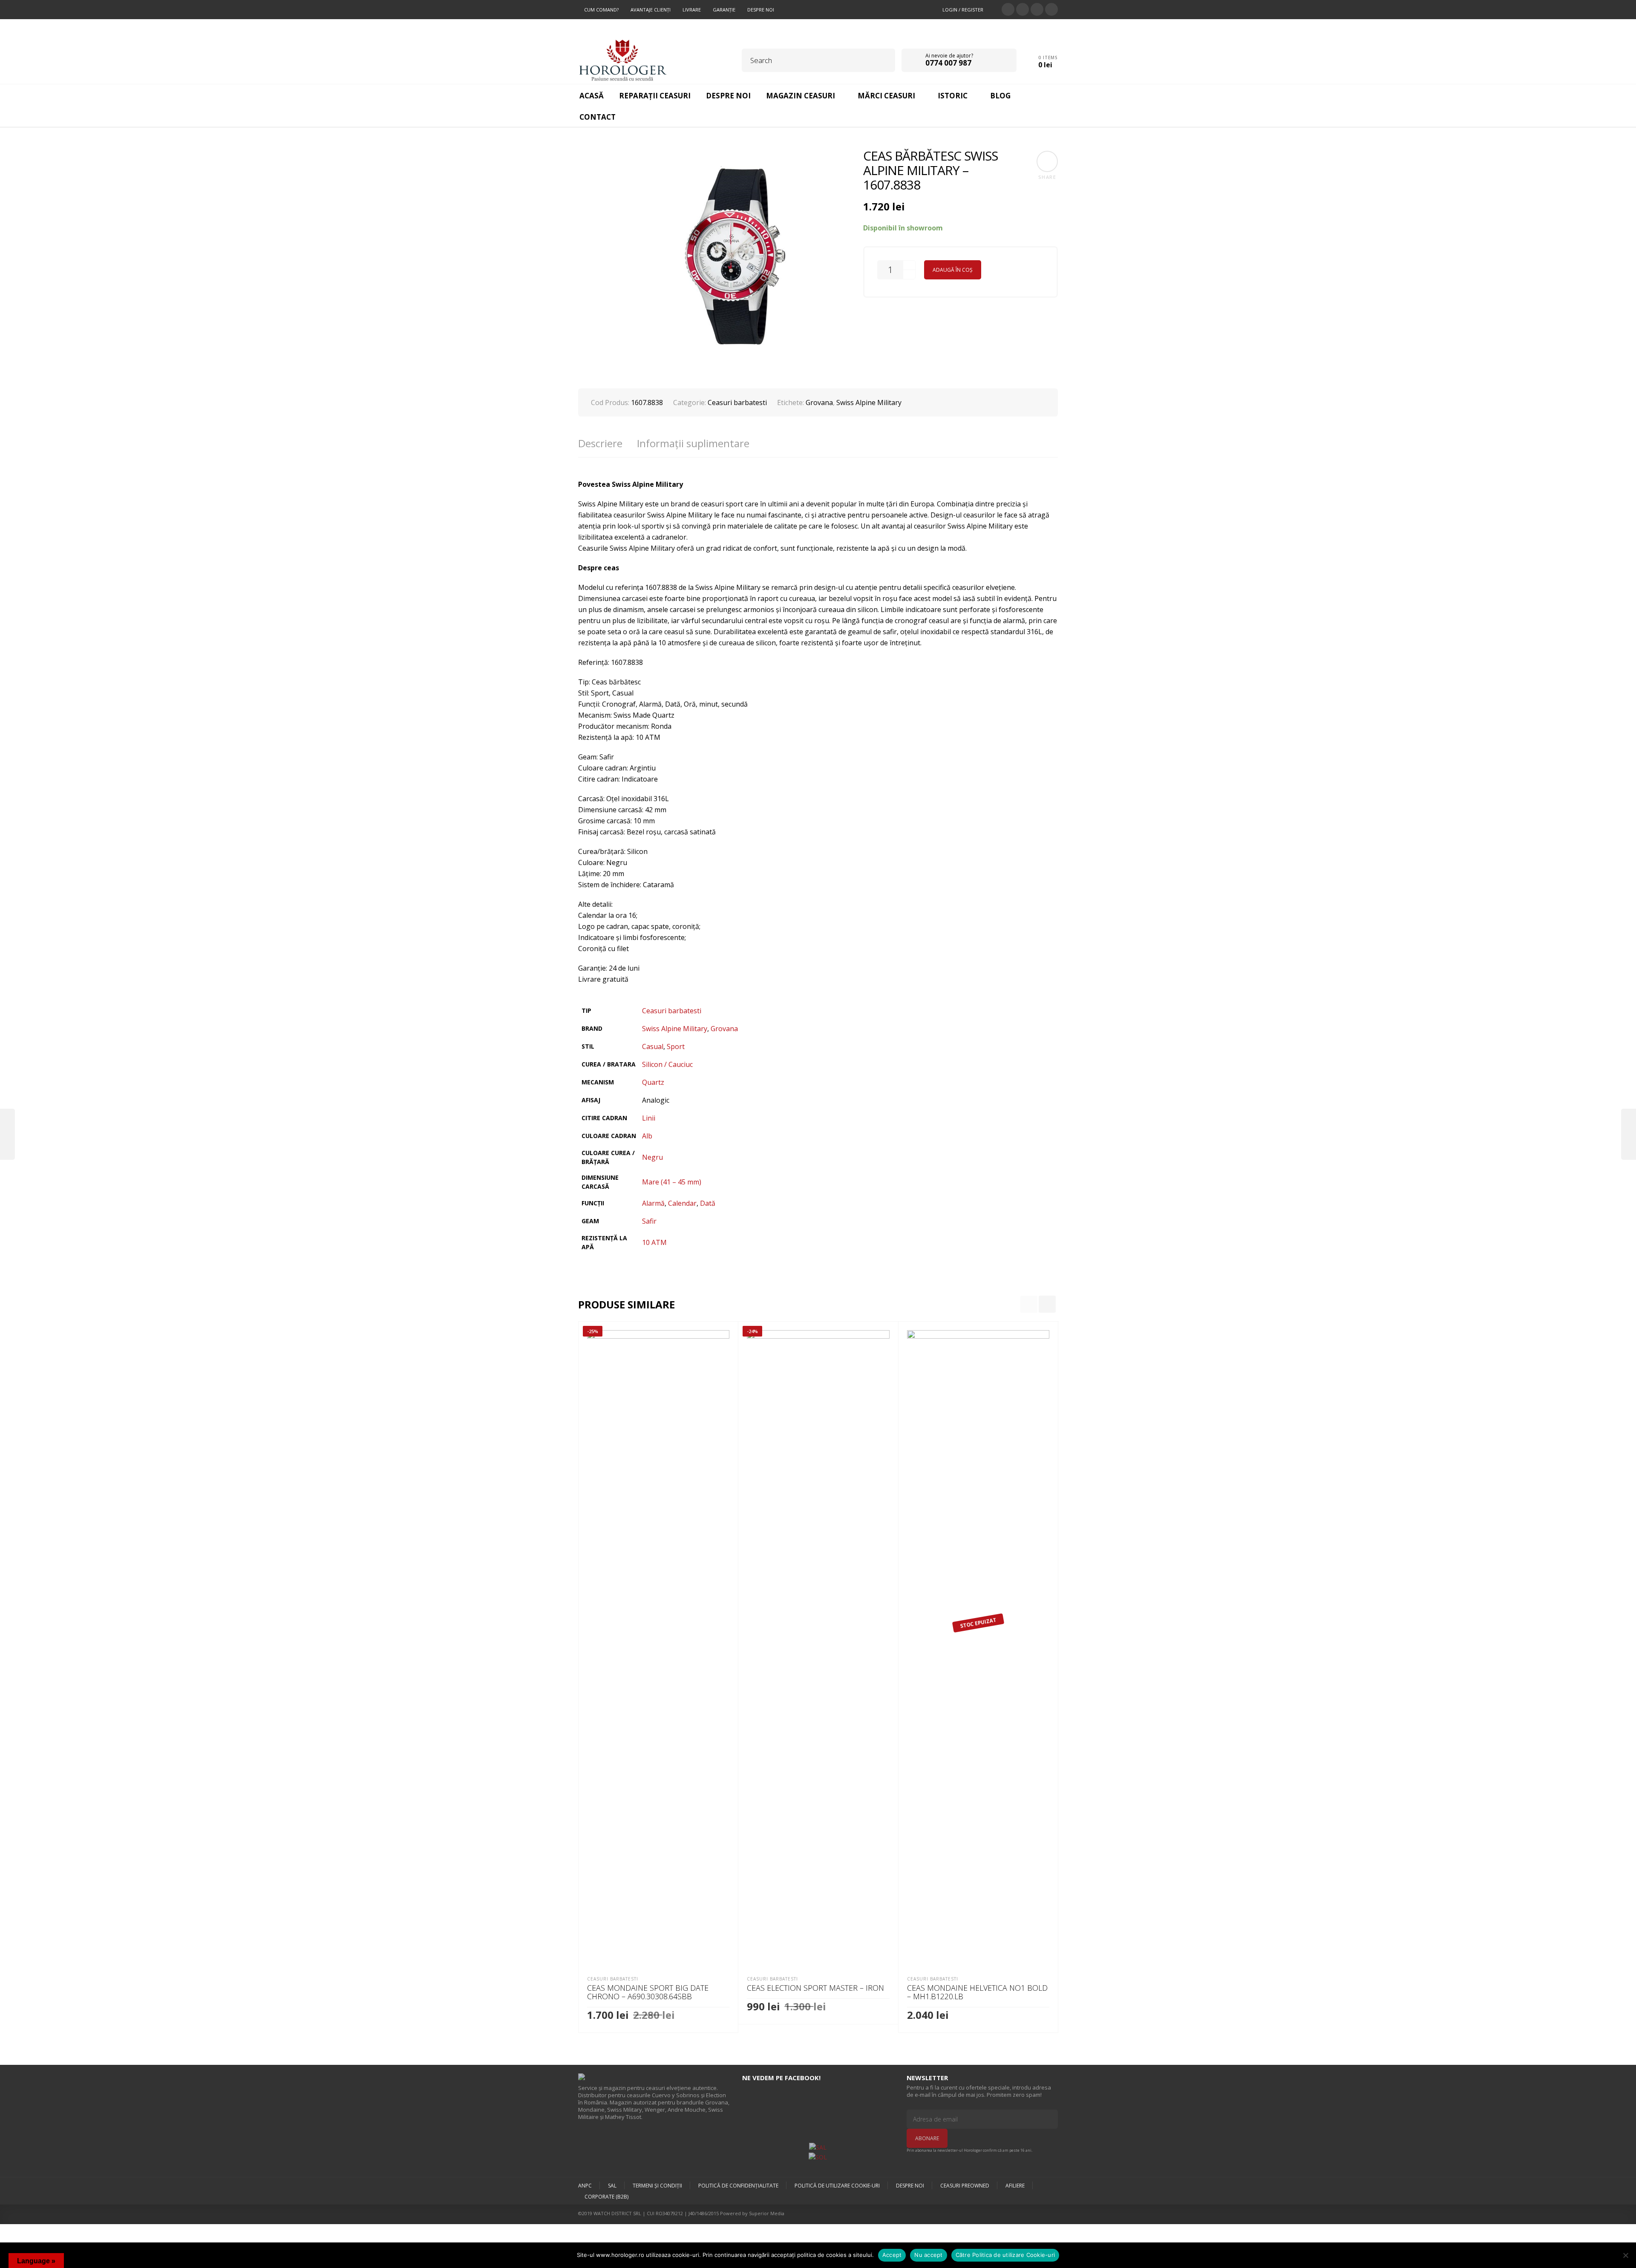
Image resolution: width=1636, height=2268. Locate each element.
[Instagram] (1051, 9)
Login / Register (963, 10)
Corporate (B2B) (606, 2197)
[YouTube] (1037, 9)
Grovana (819, 402)
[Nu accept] (1625, 2255)
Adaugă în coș (953, 270)
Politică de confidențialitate (738, 2186)
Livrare (692, 10)
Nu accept (928, 2255)
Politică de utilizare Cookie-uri (837, 2186)
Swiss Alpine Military (869, 402)
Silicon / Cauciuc (667, 1064)
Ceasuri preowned (965, 2186)
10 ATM (654, 1242)
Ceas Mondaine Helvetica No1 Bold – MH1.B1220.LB (977, 1992)
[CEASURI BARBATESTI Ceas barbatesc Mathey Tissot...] (7, 1134)
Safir (649, 1221)
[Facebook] (1022, 9)
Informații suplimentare (693, 443)
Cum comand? (601, 10)
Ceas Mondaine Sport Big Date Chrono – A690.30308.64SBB (648, 1992)
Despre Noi (761, 10)
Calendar (682, 1203)
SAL (612, 2186)
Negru (652, 1157)
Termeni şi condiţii (657, 2186)
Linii (649, 1118)
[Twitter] (1008, 9)
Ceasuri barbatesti (737, 402)
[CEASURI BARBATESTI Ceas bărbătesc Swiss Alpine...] (1629, 1134)
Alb (647, 1136)
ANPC (585, 2186)
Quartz (653, 1082)
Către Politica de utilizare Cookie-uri (1005, 2255)
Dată (708, 1203)
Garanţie (724, 10)
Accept (892, 2255)
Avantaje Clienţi (651, 10)
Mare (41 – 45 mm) (672, 1182)
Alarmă (653, 1203)
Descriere (600, 443)
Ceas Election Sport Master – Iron (815, 1988)
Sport (676, 1046)
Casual (653, 1046)
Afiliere (1015, 2186)
